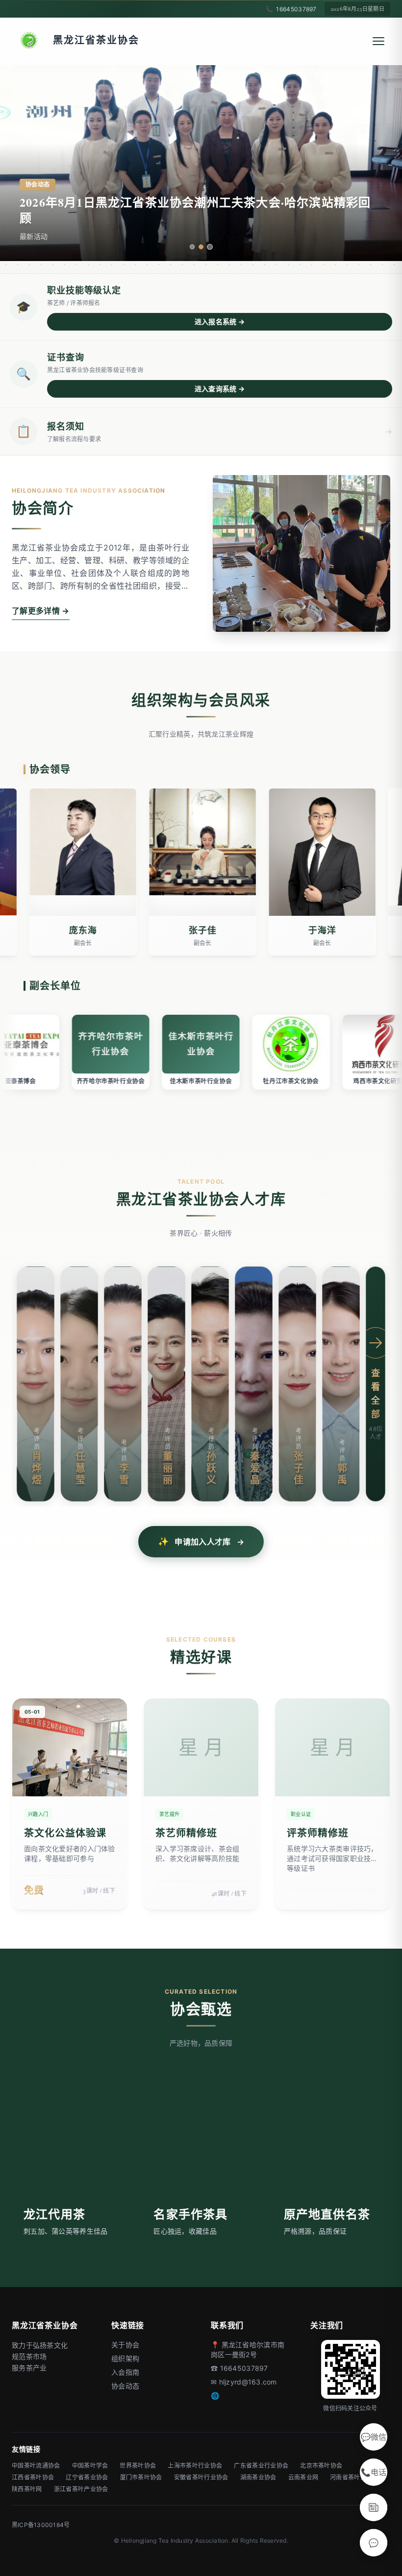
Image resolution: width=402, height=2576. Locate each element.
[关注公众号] (374, 2507)
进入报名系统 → (220, 322)
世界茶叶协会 (138, 2466)
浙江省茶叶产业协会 (81, 2489)
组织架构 (125, 2358)
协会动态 (125, 2386)
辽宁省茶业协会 (87, 2477)
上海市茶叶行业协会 (195, 2466)
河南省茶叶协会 (351, 2477)
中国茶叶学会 (90, 2466)
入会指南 (125, 2372)
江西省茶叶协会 (33, 2477)
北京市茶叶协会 (321, 2466)
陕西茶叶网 (27, 2489)
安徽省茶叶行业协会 (201, 2477)
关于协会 (125, 2345)
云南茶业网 (303, 2477)
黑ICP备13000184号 (41, 2525)
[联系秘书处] (374, 2543)
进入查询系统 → (220, 389)
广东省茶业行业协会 (261, 2466)
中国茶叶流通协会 (36, 2466)
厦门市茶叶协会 (141, 2477)
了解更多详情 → (41, 611)
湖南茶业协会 (258, 2477)
